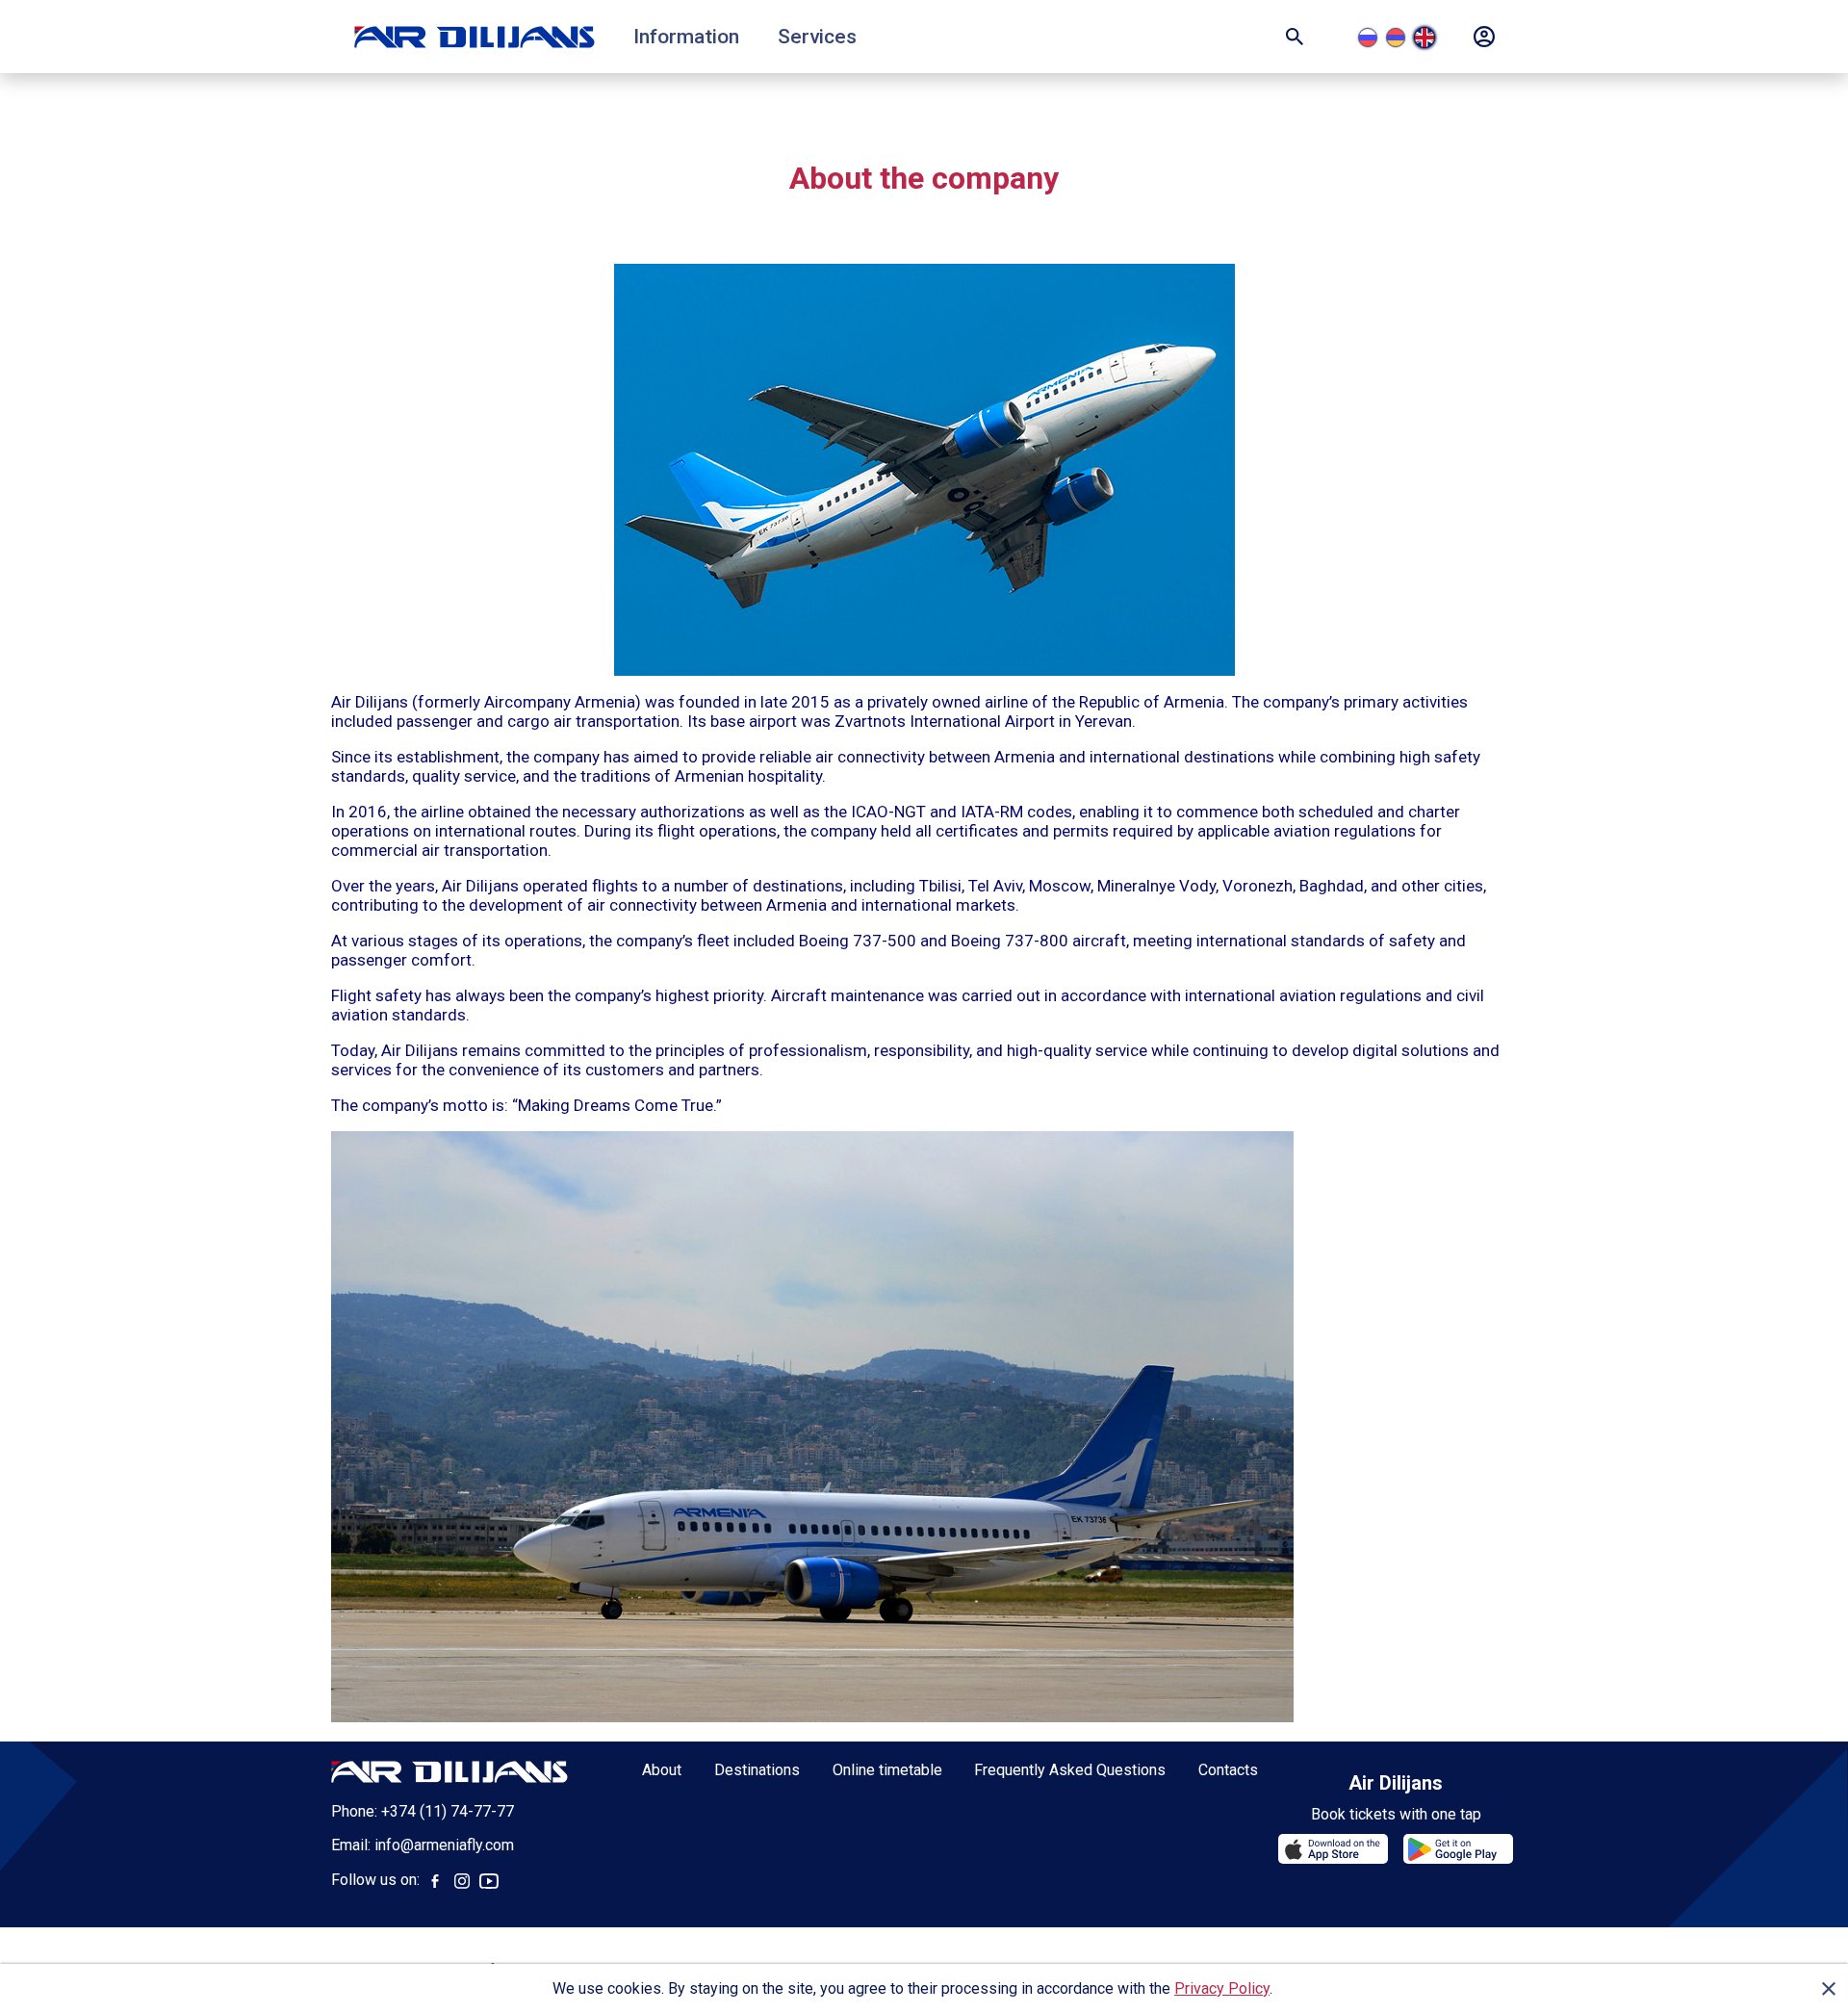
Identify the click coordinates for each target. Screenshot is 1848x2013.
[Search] (1295, 37)
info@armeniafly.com (444, 1845)
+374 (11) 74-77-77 (448, 1811)
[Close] (1829, 1989)
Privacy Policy (1222, 1988)
